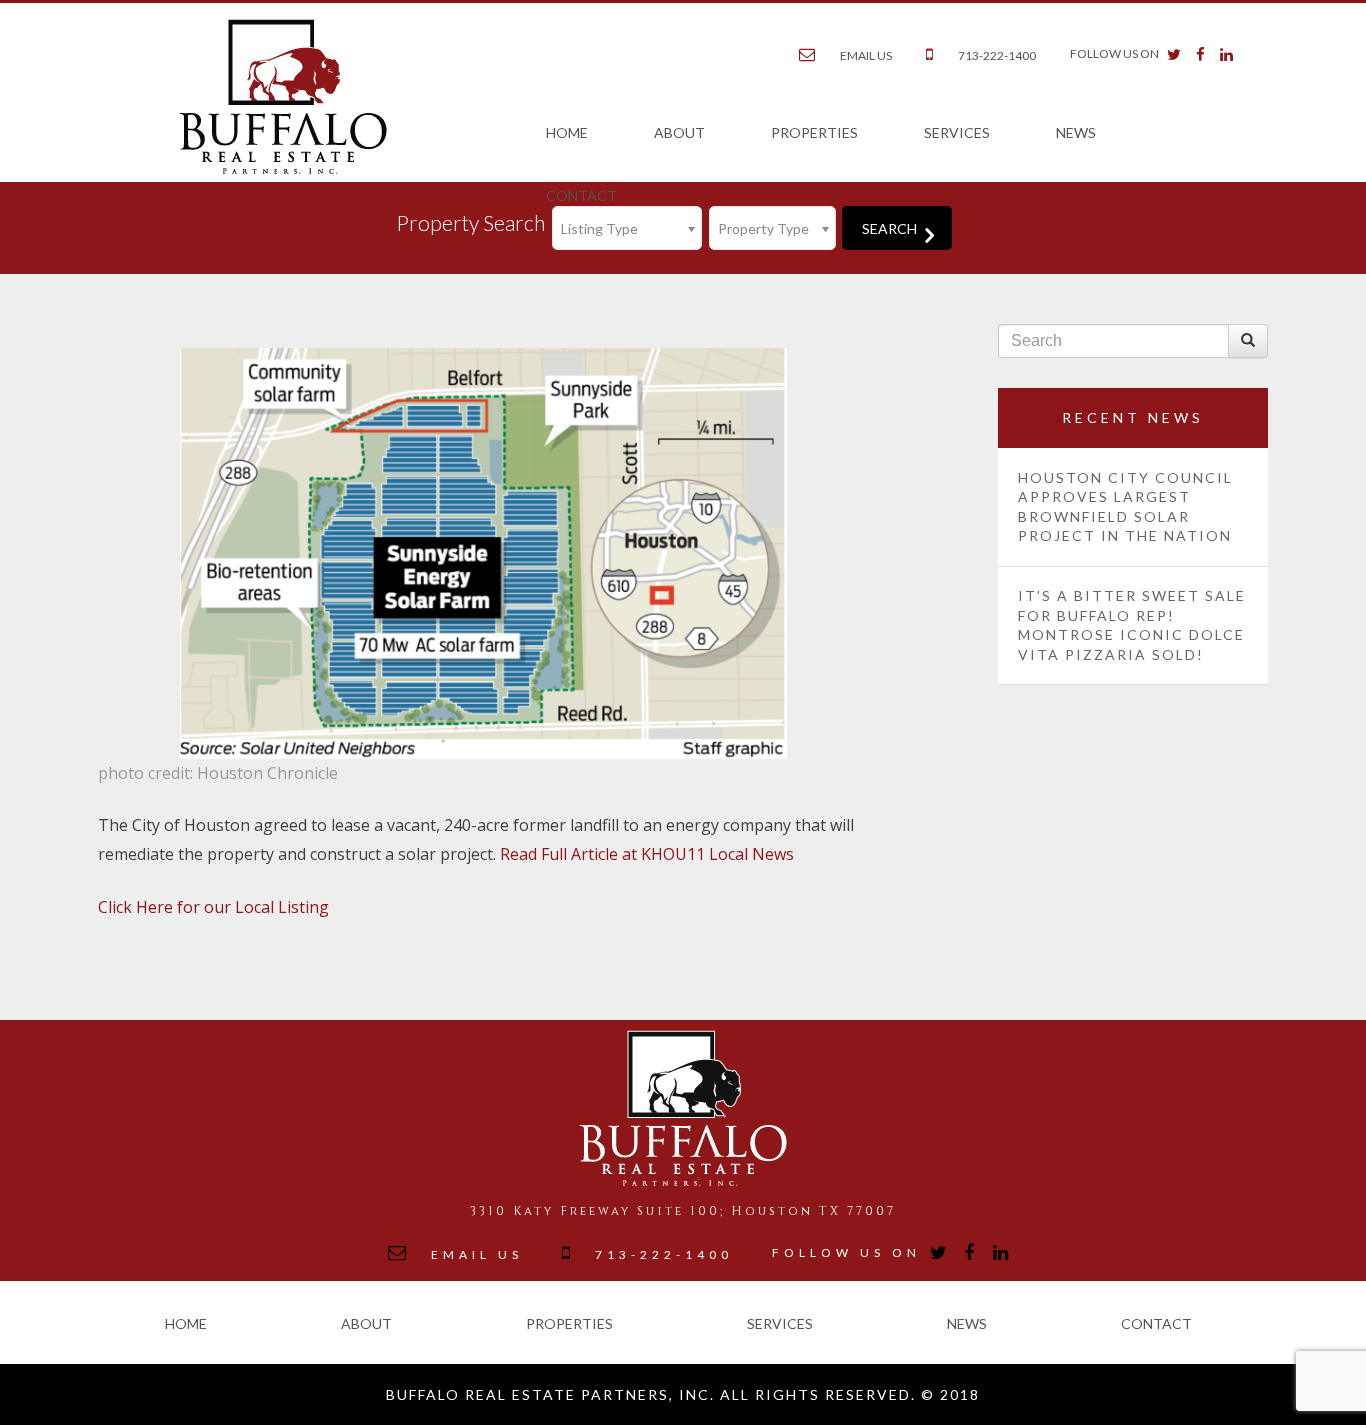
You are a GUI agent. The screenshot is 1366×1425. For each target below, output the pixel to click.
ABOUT (679, 132)
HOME (567, 132)
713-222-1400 (997, 55)
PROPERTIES (814, 132)
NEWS (1076, 132)
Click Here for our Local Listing (213, 907)
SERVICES (957, 132)
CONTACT (581, 195)
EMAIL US (866, 55)
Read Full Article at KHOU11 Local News (647, 854)
